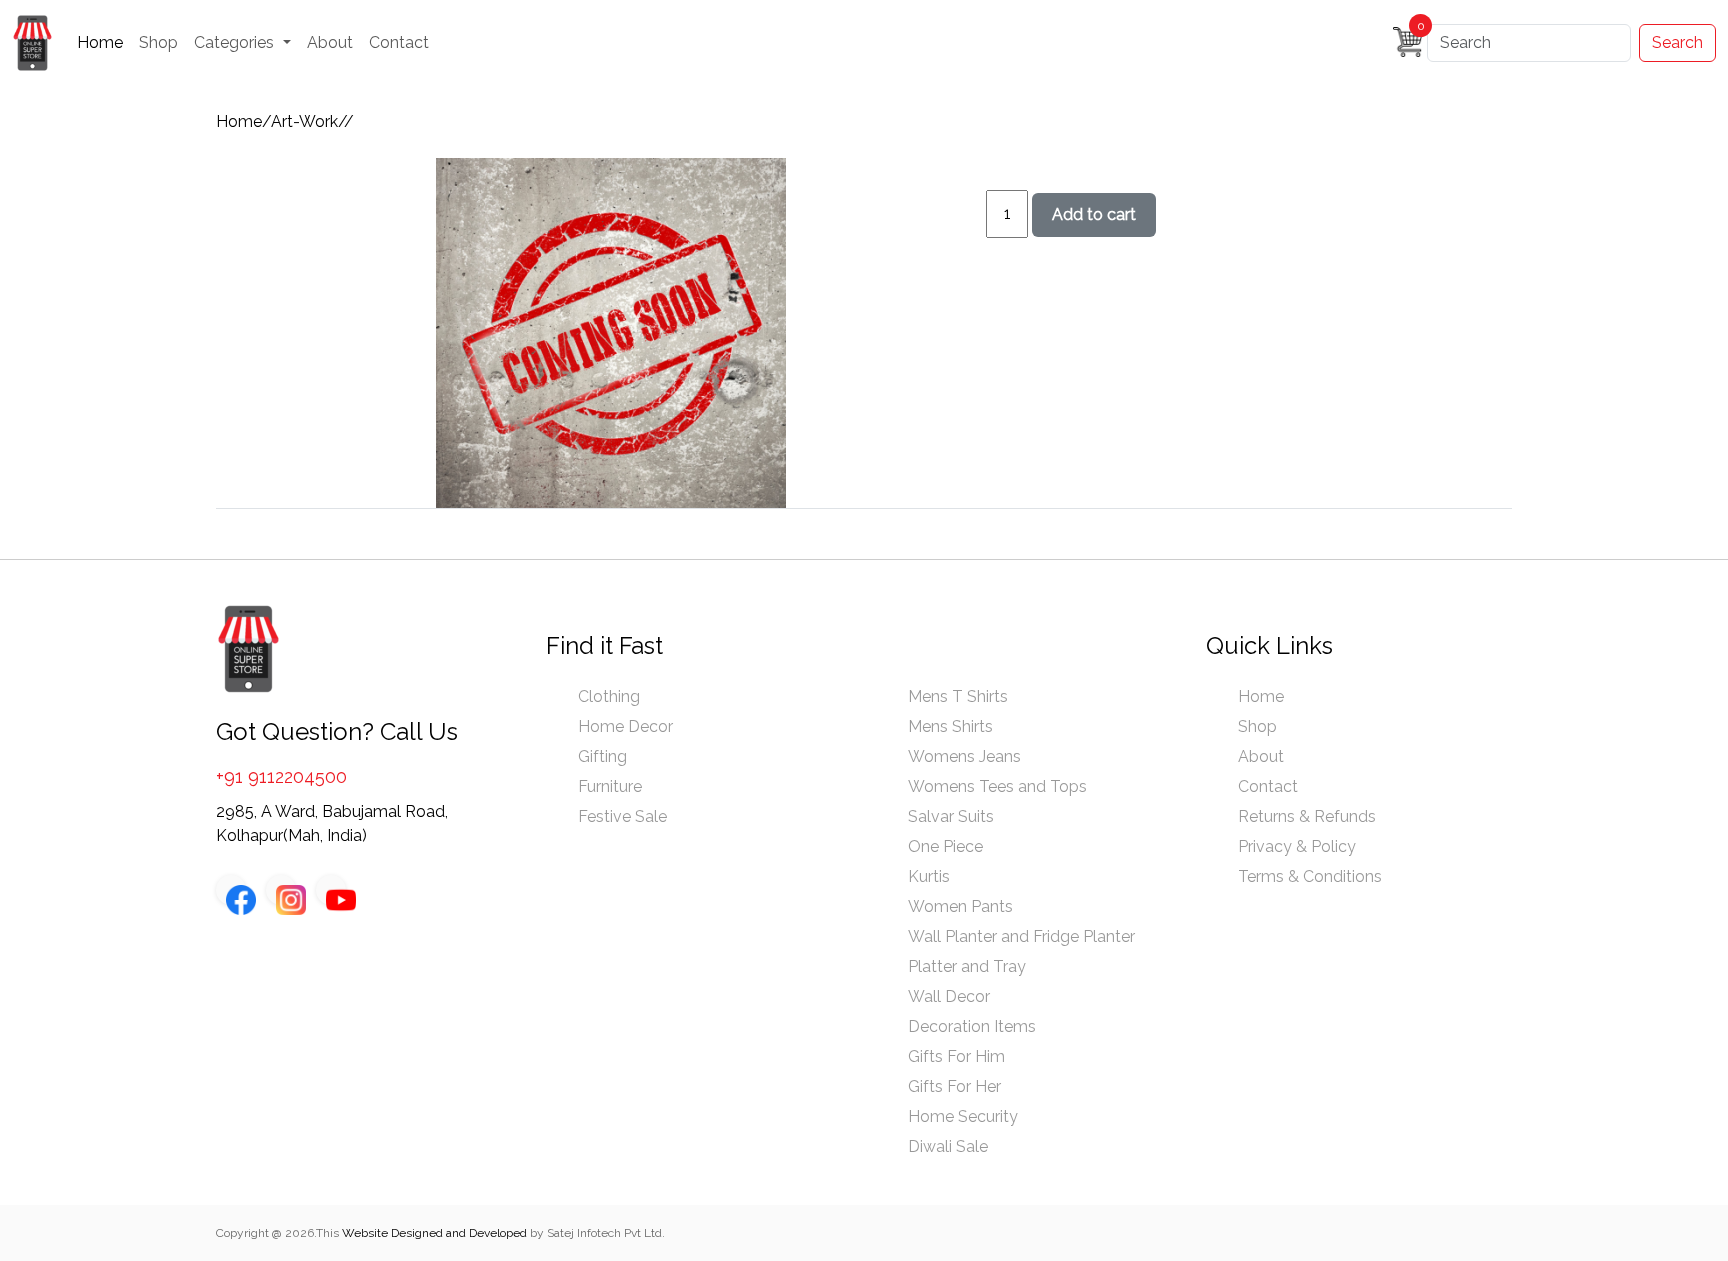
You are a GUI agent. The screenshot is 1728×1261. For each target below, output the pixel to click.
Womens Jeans (964, 756)
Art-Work (304, 121)
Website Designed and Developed (434, 1233)
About (330, 42)
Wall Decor (949, 996)
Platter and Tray (967, 966)
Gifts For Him (956, 1056)
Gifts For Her (954, 1086)
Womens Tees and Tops (997, 786)
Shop (158, 42)
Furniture (610, 786)
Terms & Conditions (1310, 876)
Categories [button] (236, 42)
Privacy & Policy (1297, 846)
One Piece (945, 846)
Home (100, 42)
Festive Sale (622, 816)
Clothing (609, 696)
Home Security (963, 1116)
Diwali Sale (948, 1146)
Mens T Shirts (958, 696)
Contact (399, 42)
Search (1677, 42)
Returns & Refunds (1307, 816)
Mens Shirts (950, 726)
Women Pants (960, 906)
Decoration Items (972, 1026)
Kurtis (929, 876)
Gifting (602, 756)
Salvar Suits (951, 816)
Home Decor (625, 726)
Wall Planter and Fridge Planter (1021, 936)
